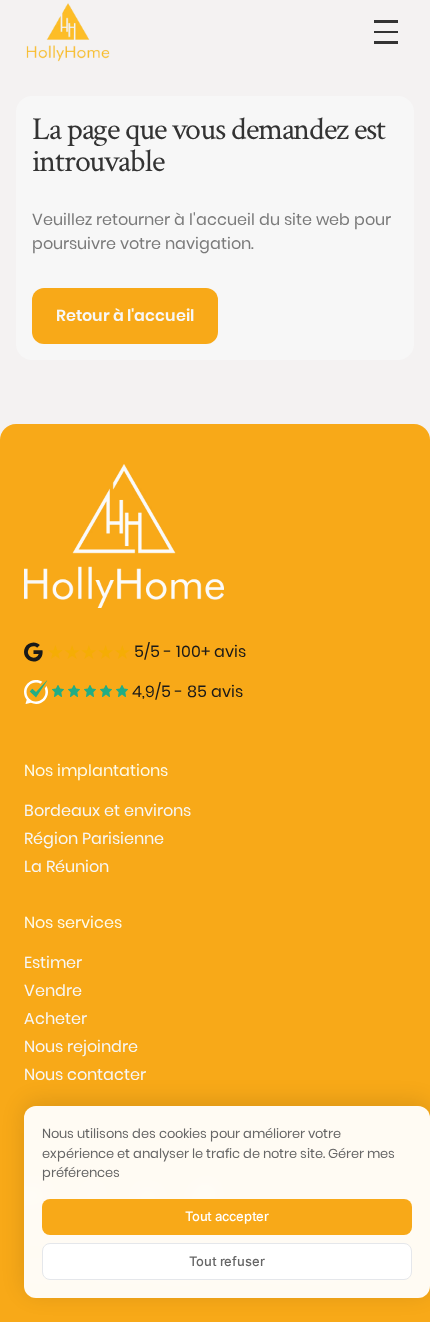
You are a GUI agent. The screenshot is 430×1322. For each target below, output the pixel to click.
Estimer (53, 962)
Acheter (55, 1018)
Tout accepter (227, 1216)
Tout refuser (226, 1261)
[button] (386, 32)
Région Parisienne (94, 838)
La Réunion (66, 866)
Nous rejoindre (81, 1046)
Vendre (53, 990)
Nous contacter (85, 1074)
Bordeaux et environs (107, 810)
